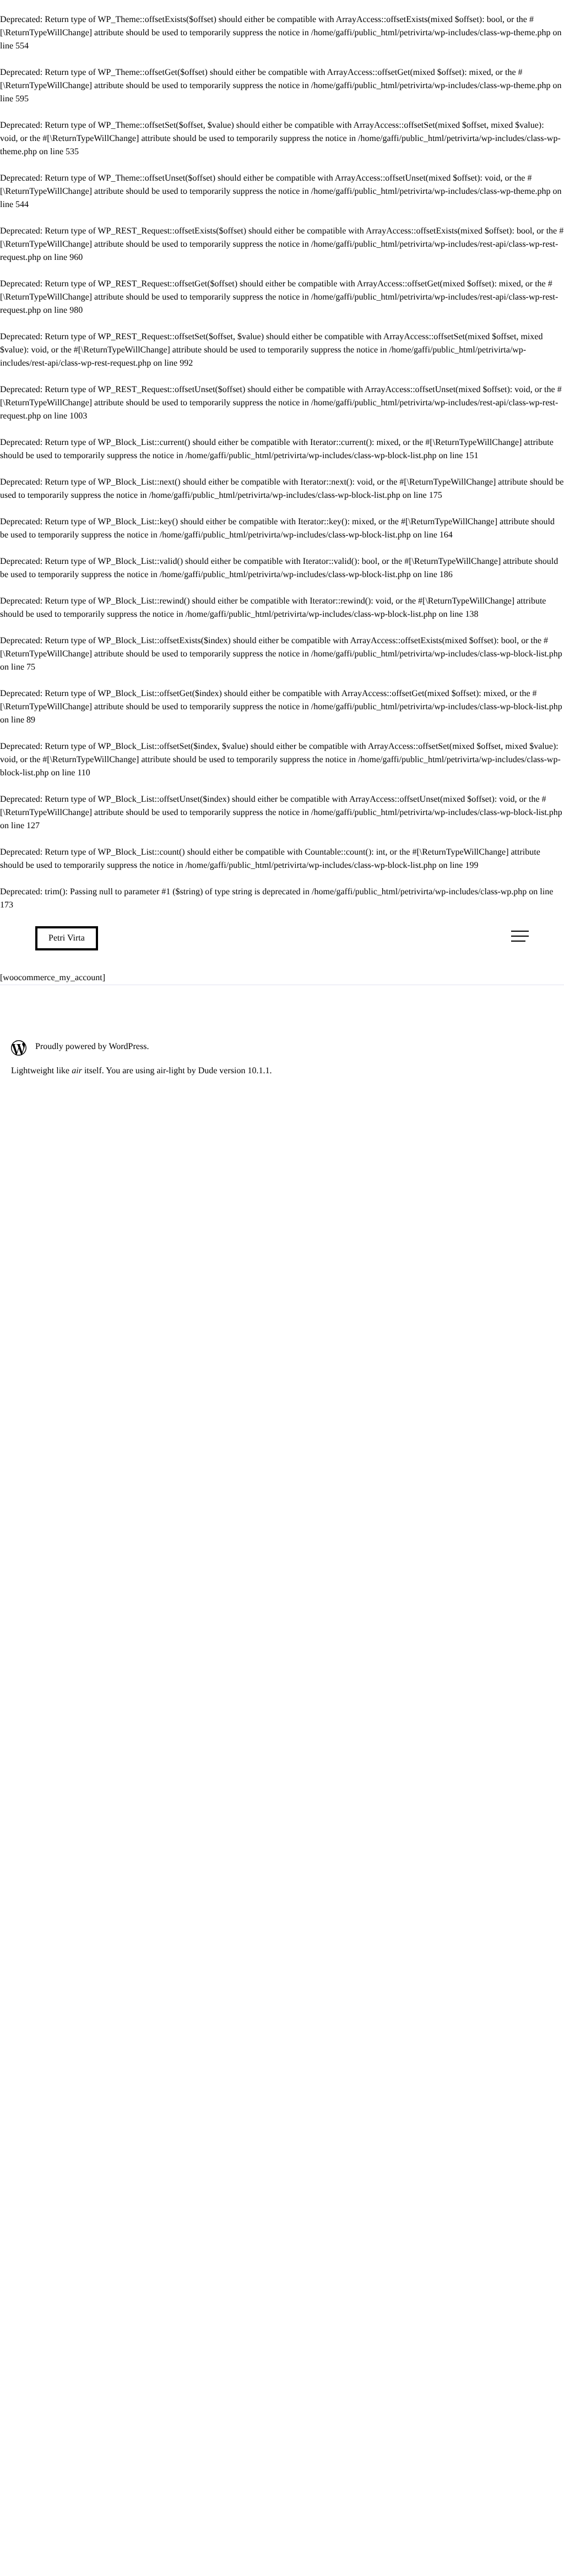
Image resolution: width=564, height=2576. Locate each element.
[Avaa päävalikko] (520, 936)
